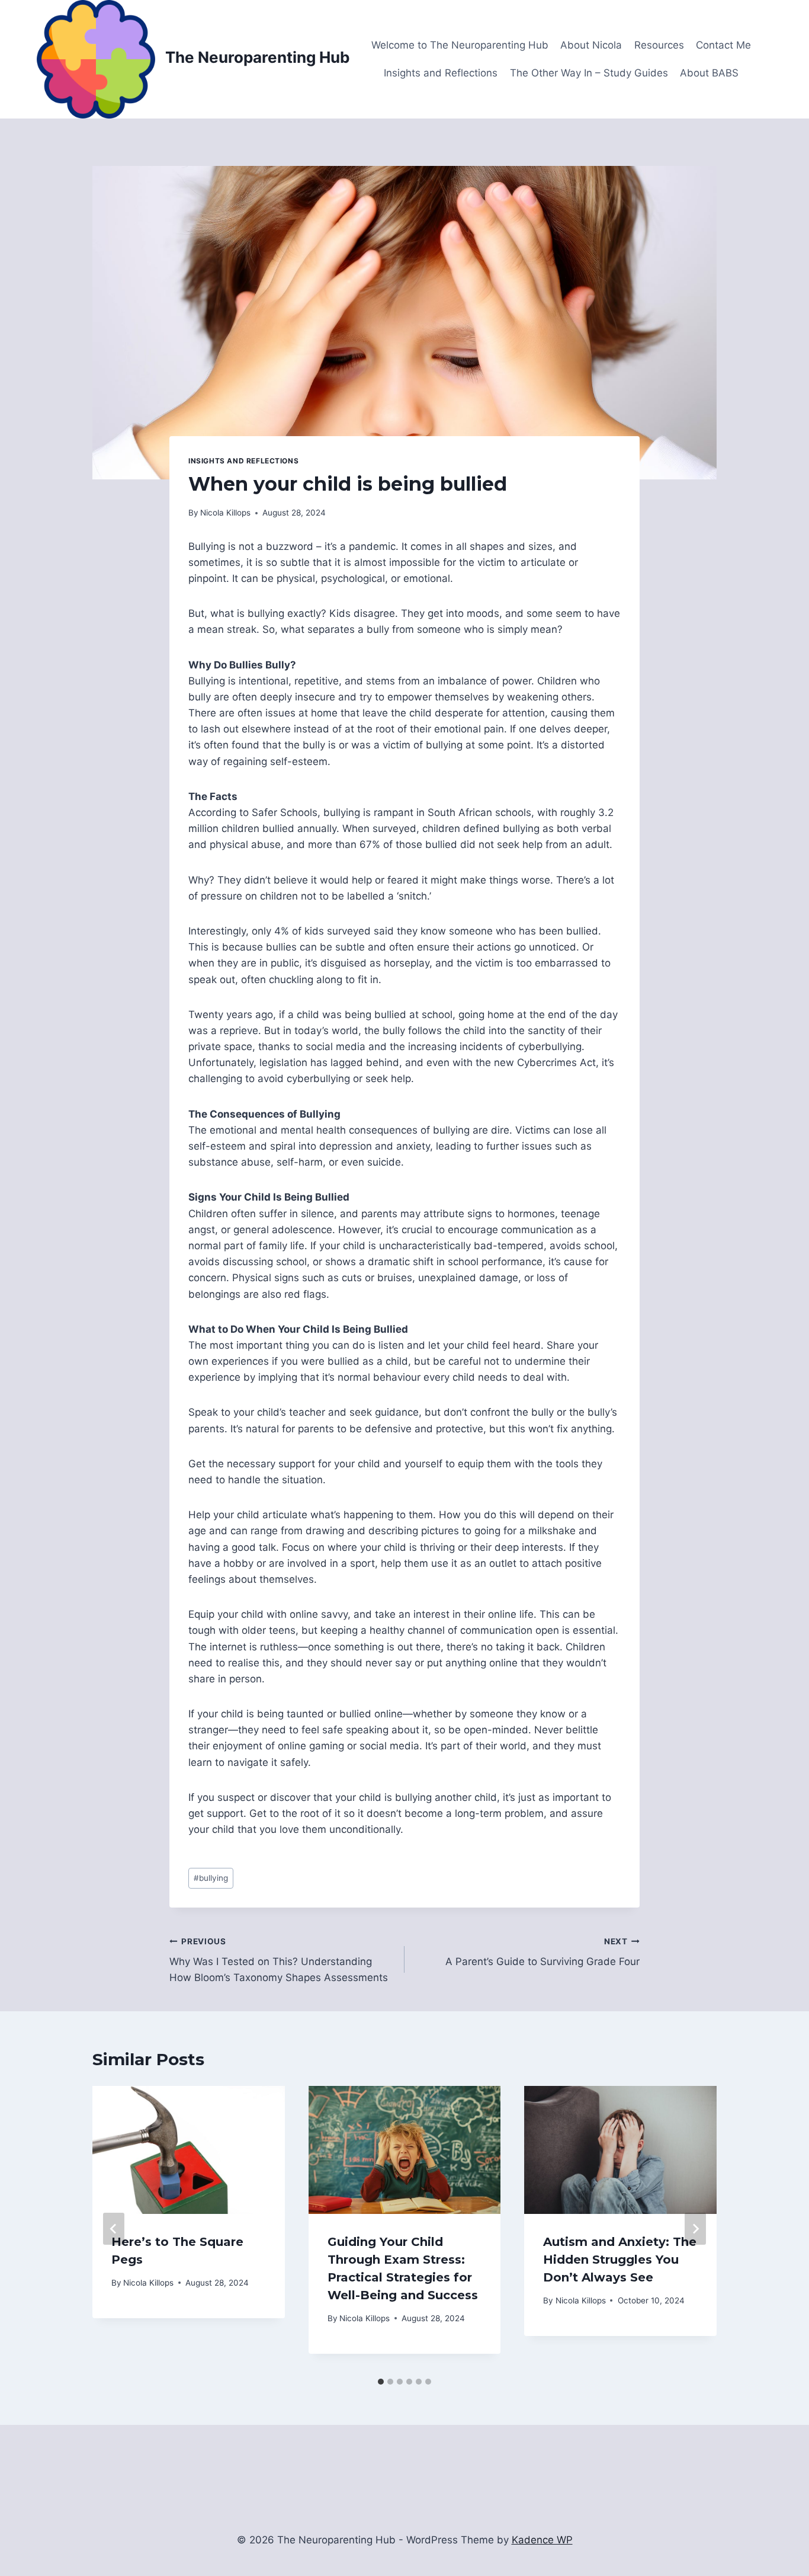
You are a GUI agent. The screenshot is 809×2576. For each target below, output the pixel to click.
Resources (659, 45)
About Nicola (591, 45)
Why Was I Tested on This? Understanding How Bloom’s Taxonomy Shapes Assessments (279, 1960)
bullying (211, 1878)
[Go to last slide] (114, 2229)
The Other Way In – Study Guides (589, 73)
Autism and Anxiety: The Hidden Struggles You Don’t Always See (620, 2260)
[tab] (381, 2382)
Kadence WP (542, 2540)
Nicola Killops (225, 513)
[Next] (695, 2229)
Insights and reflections (243, 461)
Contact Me (723, 45)
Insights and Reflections (441, 73)
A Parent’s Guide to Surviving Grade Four (542, 1952)
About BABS (709, 73)
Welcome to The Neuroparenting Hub (460, 45)
